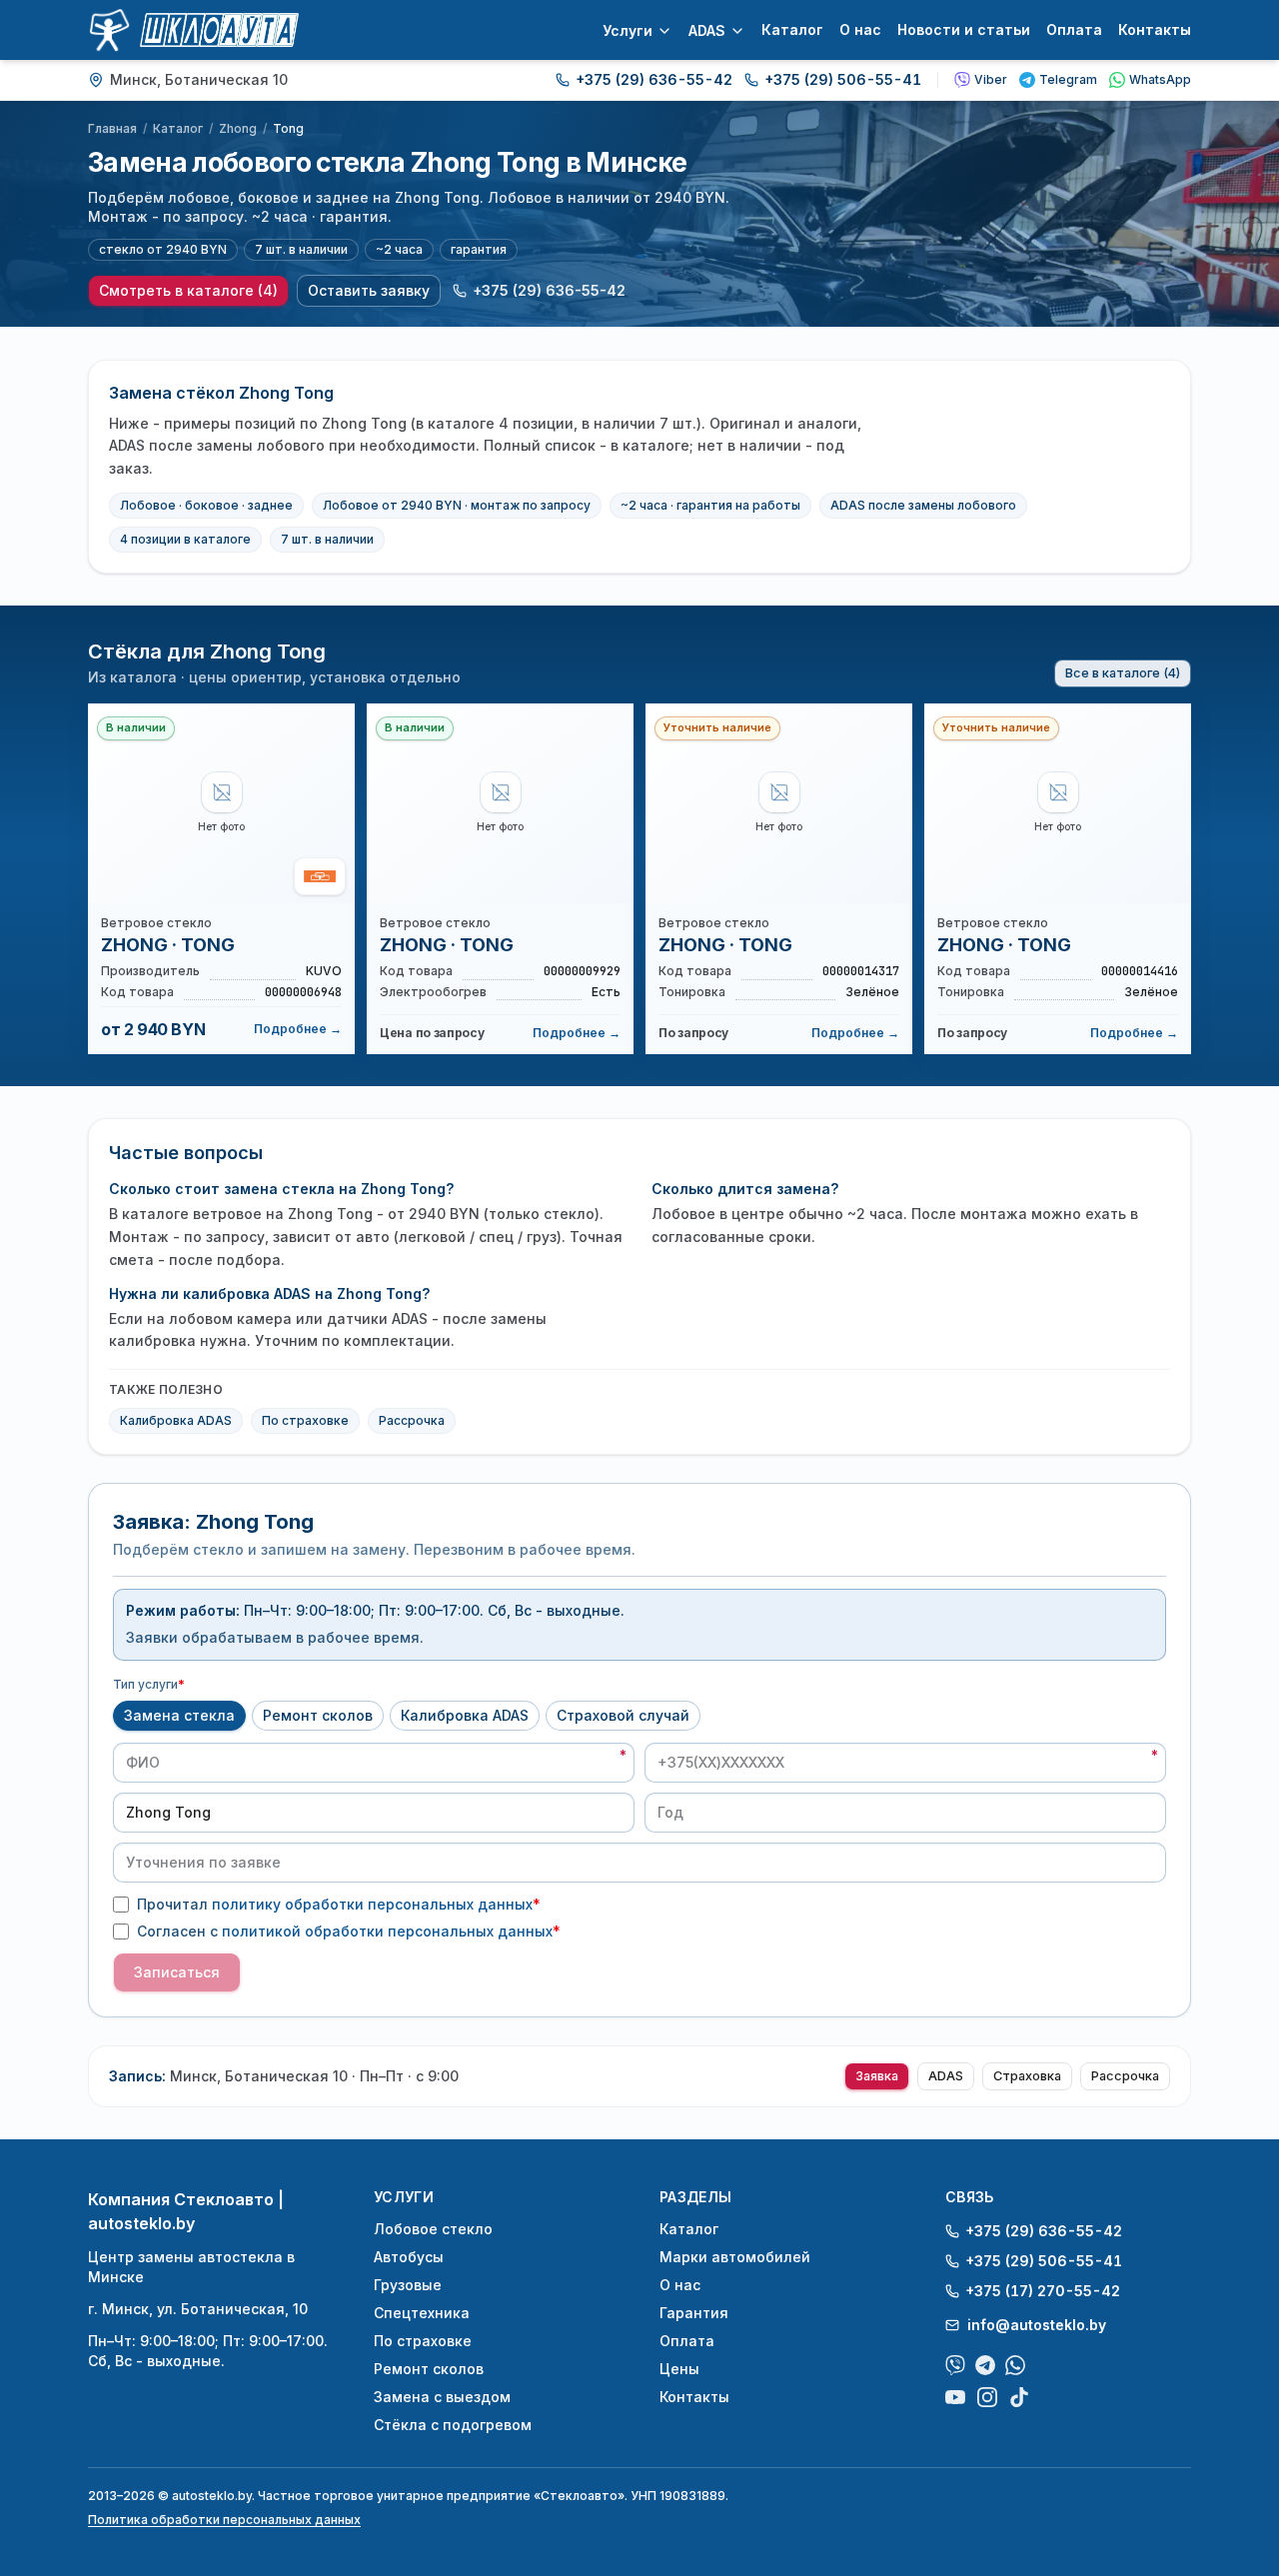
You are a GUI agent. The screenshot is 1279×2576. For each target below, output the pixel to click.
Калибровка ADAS (176, 1420)
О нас (860, 29)
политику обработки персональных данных (372, 1904)
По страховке (305, 1420)
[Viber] (955, 2365)
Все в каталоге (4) (1123, 673)
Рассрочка (412, 1420)
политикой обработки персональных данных (387, 1931)
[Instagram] (987, 2397)
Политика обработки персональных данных (224, 2520)
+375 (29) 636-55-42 (654, 79)
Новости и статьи (964, 29)
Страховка (1027, 2076)
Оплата (1074, 29)
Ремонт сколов (318, 1715)
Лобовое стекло (433, 2229)
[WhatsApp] (1015, 2365)
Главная (112, 128)
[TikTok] (1019, 2397)
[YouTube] (955, 2397)
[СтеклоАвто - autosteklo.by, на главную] (193, 30)
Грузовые (408, 2285)
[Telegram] (985, 2365)
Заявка (877, 2076)
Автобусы (409, 2257)
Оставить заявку (369, 290)
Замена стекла (179, 1715)
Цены (679, 2369)
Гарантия (694, 2313)
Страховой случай (623, 1715)
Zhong (238, 128)
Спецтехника (422, 2313)
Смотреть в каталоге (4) (188, 290)
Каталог (792, 29)
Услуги (628, 30)
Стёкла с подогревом (453, 2425)
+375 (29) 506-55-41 (843, 79)
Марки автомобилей (735, 2257)
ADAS (707, 30)
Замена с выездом (442, 2397)
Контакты (1155, 29)
